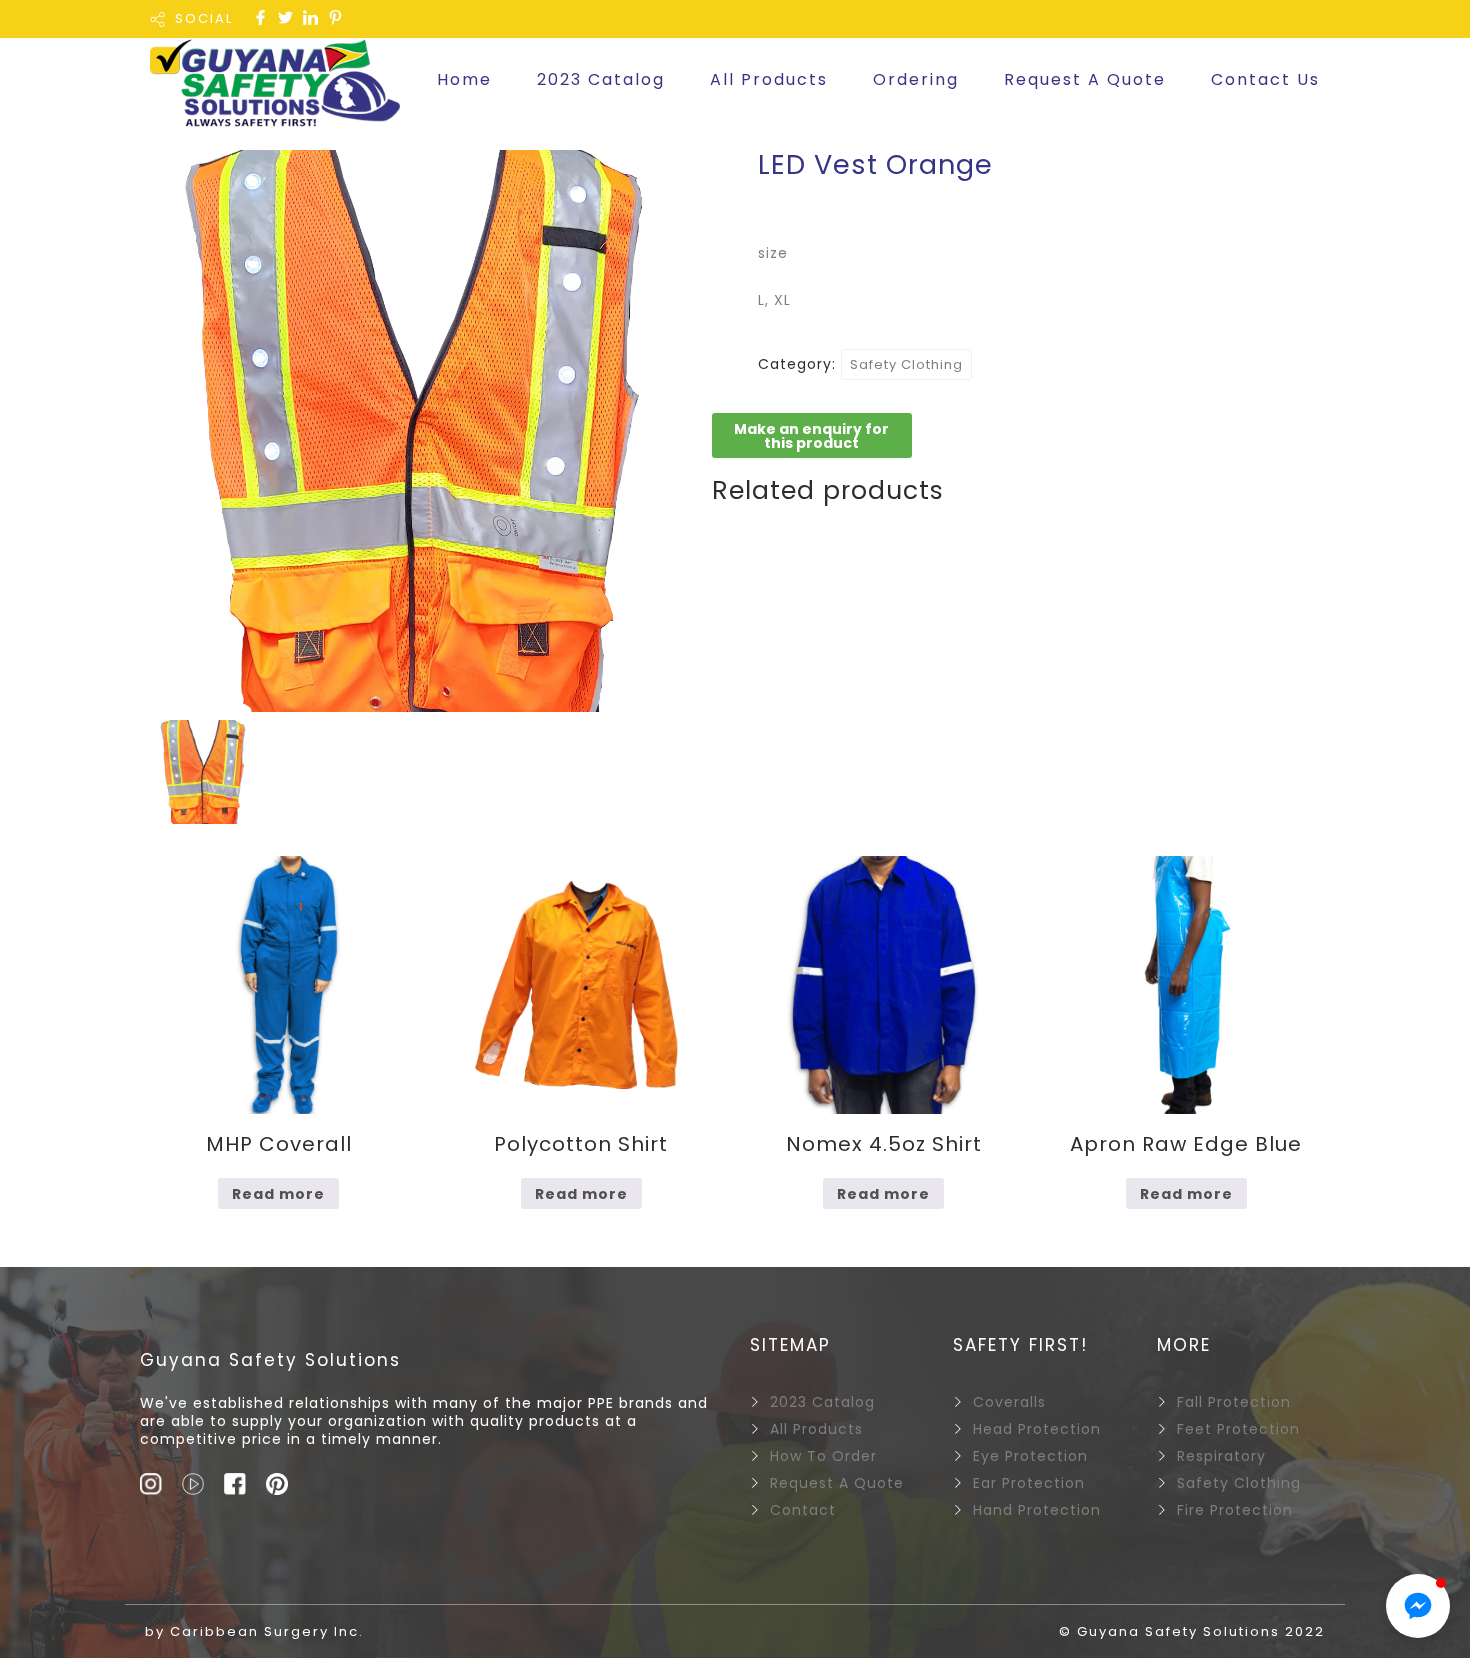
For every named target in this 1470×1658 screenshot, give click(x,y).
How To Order (823, 1456)
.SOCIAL (781, 18)
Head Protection (1037, 1429)
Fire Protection (1235, 1510)
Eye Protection (1030, 1456)
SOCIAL (204, 18)
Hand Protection (1037, 1510)
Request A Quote (1085, 79)
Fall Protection (1234, 1402)
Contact (803, 1510)
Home (464, 79)
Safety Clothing (906, 364)
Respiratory (1221, 1456)
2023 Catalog (601, 79)
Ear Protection (1029, 1483)
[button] (1418, 1606)
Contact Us (1265, 79)
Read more (278, 1194)
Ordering (916, 79)
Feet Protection (1238, 1429)
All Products (769, 79)
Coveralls (1009, 1402)
